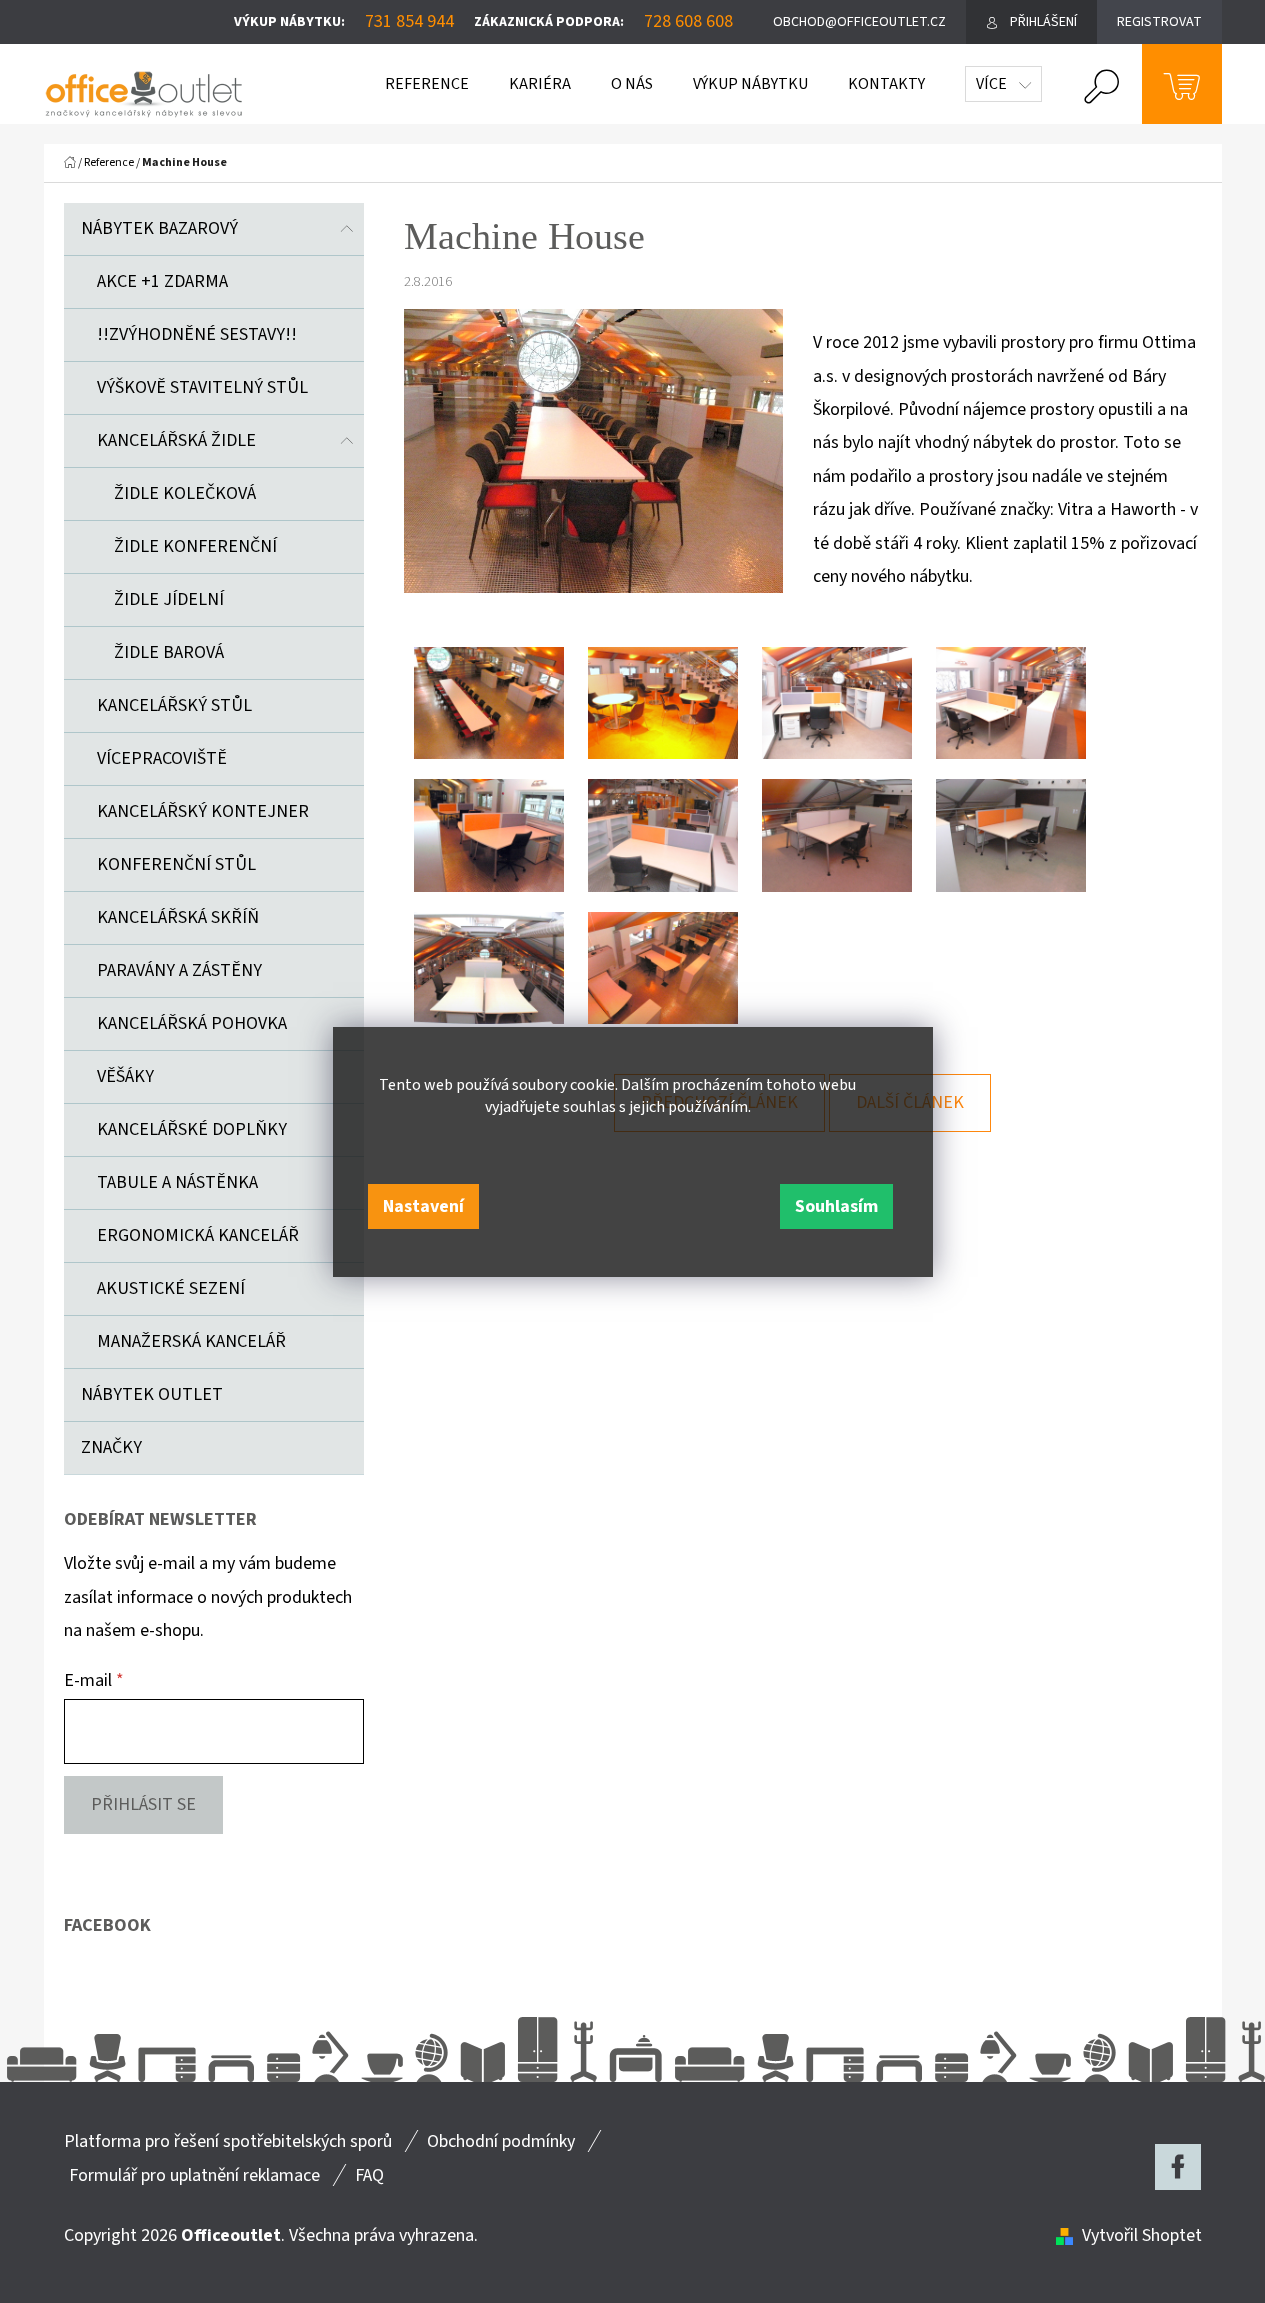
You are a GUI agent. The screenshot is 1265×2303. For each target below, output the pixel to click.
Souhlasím (836, 1206)
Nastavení (423, 1206)
